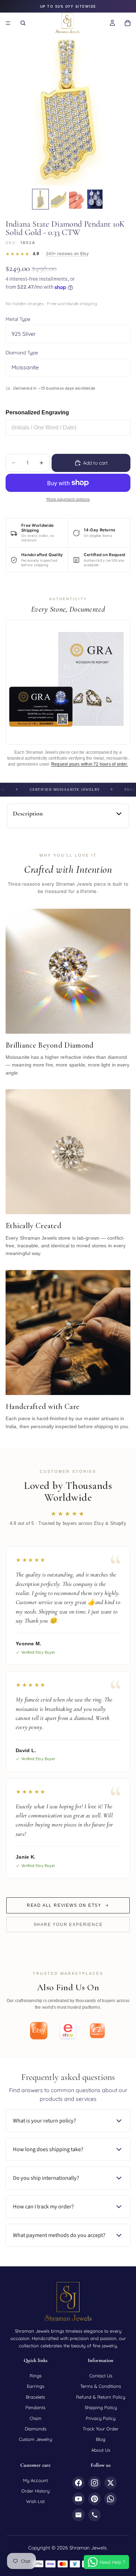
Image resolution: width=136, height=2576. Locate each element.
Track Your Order (101, 2429)
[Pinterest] (95, 2499)
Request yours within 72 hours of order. (90, 764)
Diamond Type (22, 353)
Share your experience (68, 1925)
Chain (36, 2418)
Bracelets (35, 2397)
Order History (35, 2491)
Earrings (36, 2386)
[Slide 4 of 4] (95, 199)
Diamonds (36, 2429)
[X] (111, 2483)
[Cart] (128, 23)
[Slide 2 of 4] (59, 199)
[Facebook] (78, 2483)
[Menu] (8, 23)
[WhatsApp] (111, 2499)
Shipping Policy (101, 2407)
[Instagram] (95, 2483)
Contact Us (101, 2376)
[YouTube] (78, 2499)
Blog (101, 2439)
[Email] (78, 2515)
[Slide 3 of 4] (77, 199)
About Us (101, 2450)
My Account (35, 2480)
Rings (36, 2376)
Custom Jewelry (35, 2439)
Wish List (35, 2501)
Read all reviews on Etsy (64, 1905)
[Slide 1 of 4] (40, 199)
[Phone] (95, 2515)
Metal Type (18, 319)
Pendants (35, 2407)
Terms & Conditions (101, 2386)
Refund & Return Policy (101, 2397)
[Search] (23, 23)
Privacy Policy (101, 2418)
